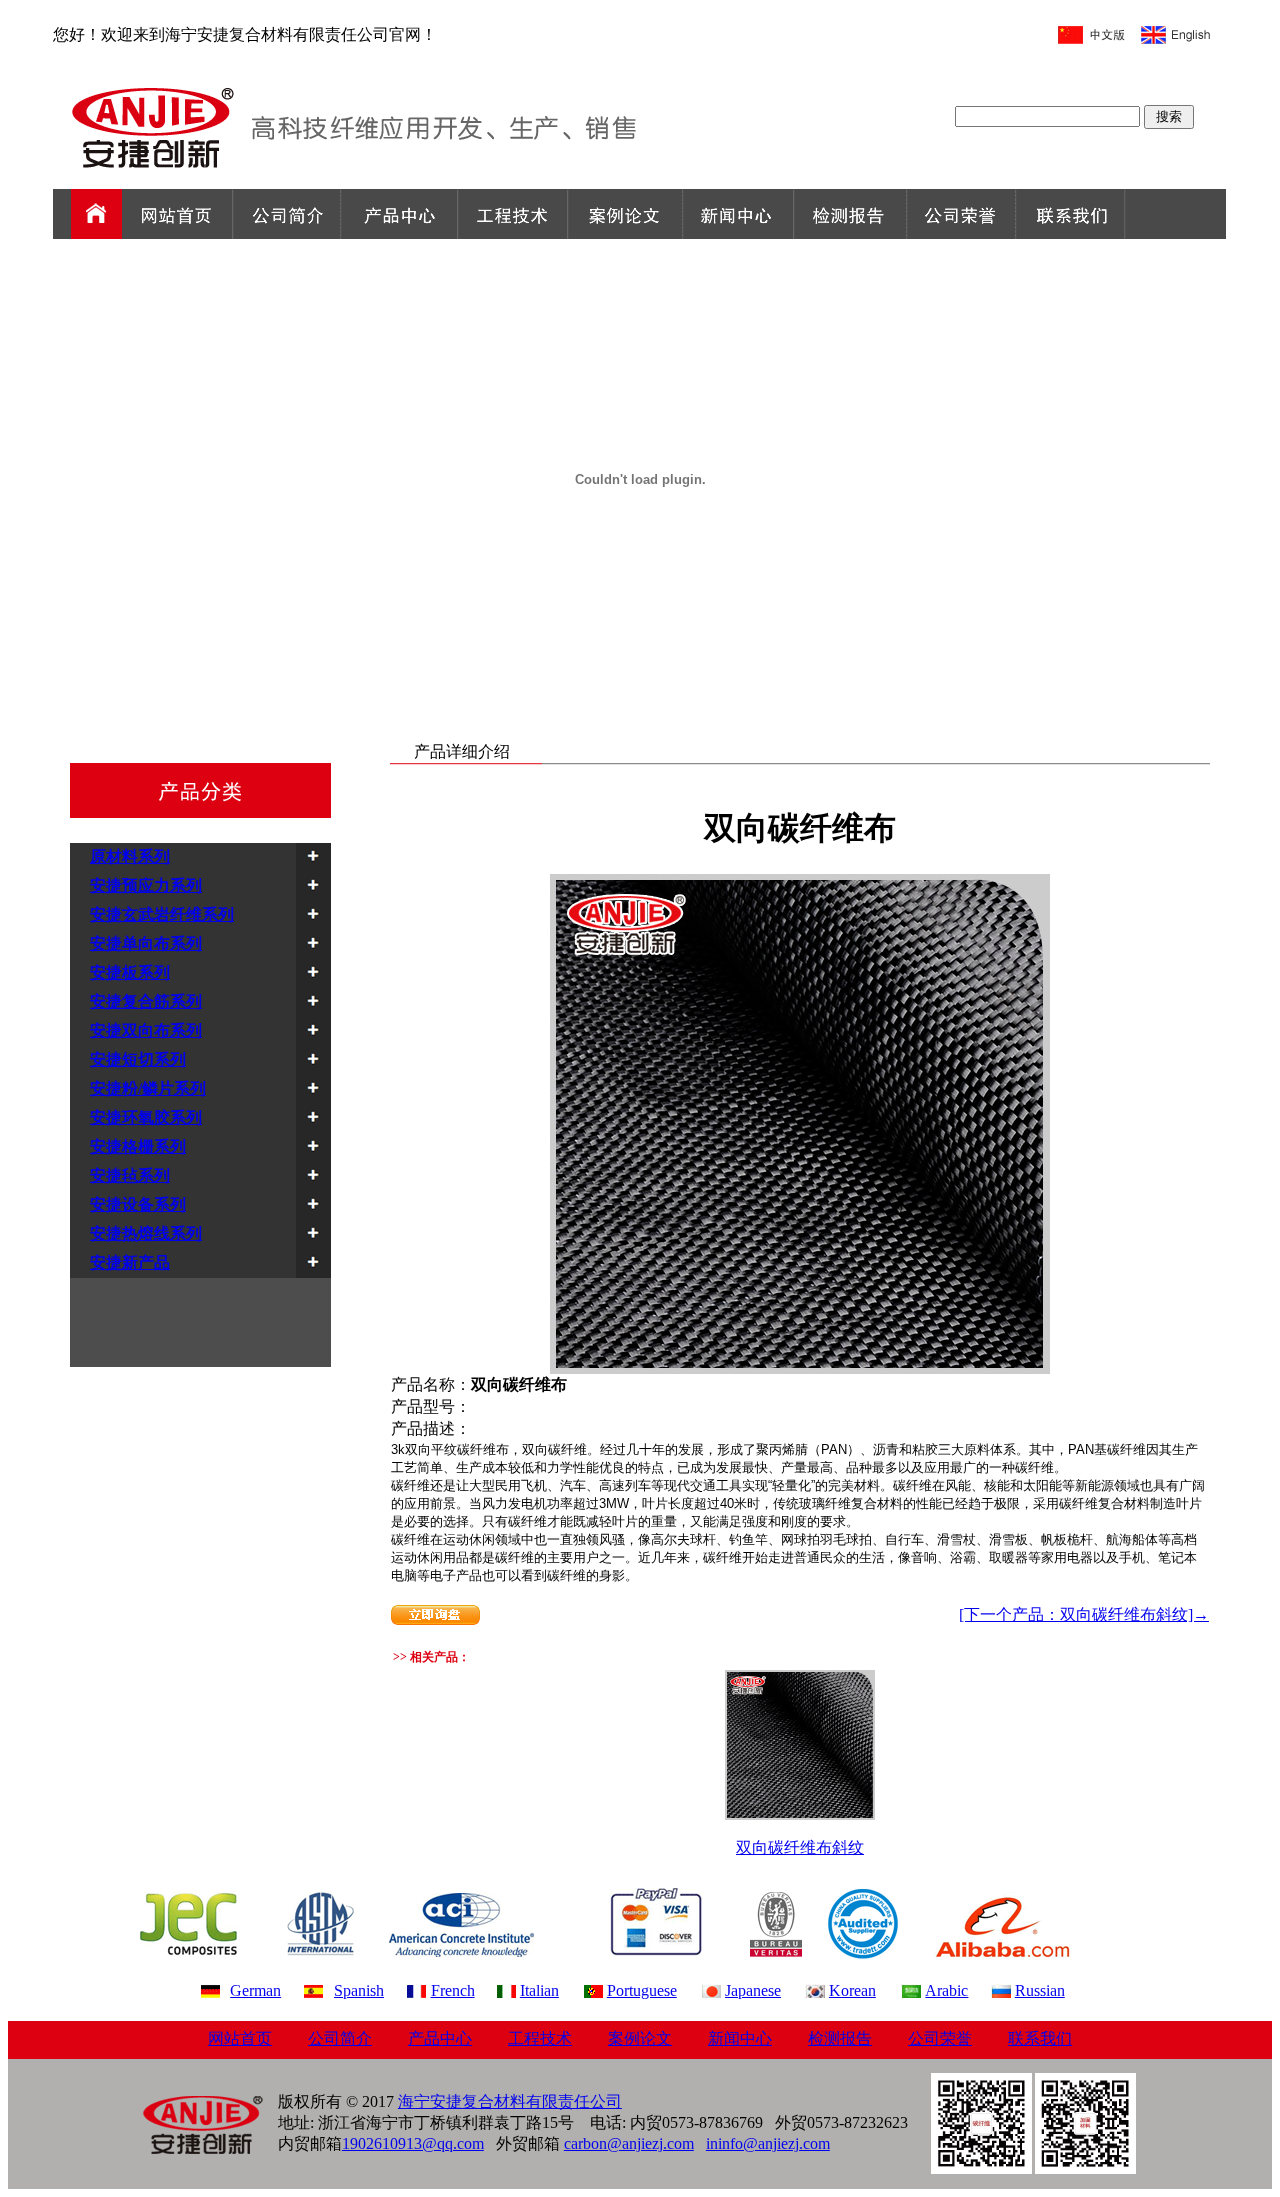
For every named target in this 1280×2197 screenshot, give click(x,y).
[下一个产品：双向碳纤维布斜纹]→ (1084, 1614)
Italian (539, 1990)
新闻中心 (740, 2038)
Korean (852, 1990)
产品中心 (440, 2038)
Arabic (946, 1990)
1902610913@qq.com (413, 2143)
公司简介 (340, 2038)
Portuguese (642, 1990)
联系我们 (1040, 2038)
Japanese (753, 1990)
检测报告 (840, 2038)
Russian (1040, 1990)
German (255, 1990)
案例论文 (640, 2038)
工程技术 (540, 2038)
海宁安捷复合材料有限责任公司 (510, 2101)
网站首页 (240, 2038)
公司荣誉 (940, 2038)
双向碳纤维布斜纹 (800, 1847)
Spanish (359, 1990)
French (453, 1990)
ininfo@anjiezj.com (768, 2143)
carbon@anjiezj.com (629, 2143)
